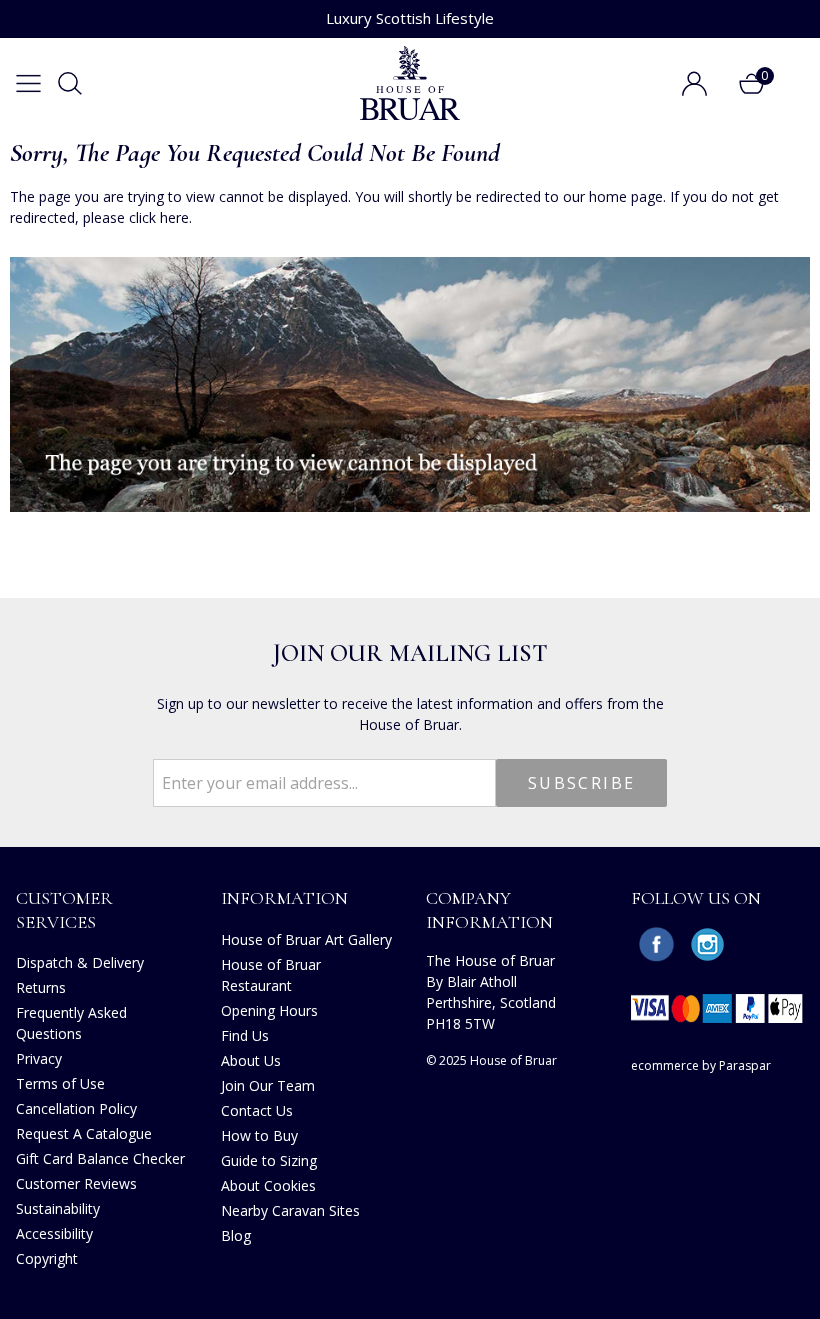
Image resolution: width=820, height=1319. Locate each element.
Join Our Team (268, 1085)
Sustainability (58, 1208)
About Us (251, 1060)
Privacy (39, 1058)
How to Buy (259, 1135)
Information (284, 898)
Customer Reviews (76, 1183)
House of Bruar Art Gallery (306, 939)
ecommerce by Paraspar (701, 1065)
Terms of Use (60, 1083)
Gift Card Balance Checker (100, 1158)
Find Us (245, 1035)
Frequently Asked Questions (71, 1023)
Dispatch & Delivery (80, 962)
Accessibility (54, 1233)
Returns (41, 987)
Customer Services (64, 909)
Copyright (47, 1258)
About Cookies (268, 1185)
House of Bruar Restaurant (271, 975)
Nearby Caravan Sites (290, 1210)
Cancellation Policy (76, 1108)
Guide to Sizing (269, 1160)
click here (159, 217)
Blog (236, 1235)
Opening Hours (269, 1010)
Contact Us (257, 1110)
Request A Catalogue (84, 1133)
